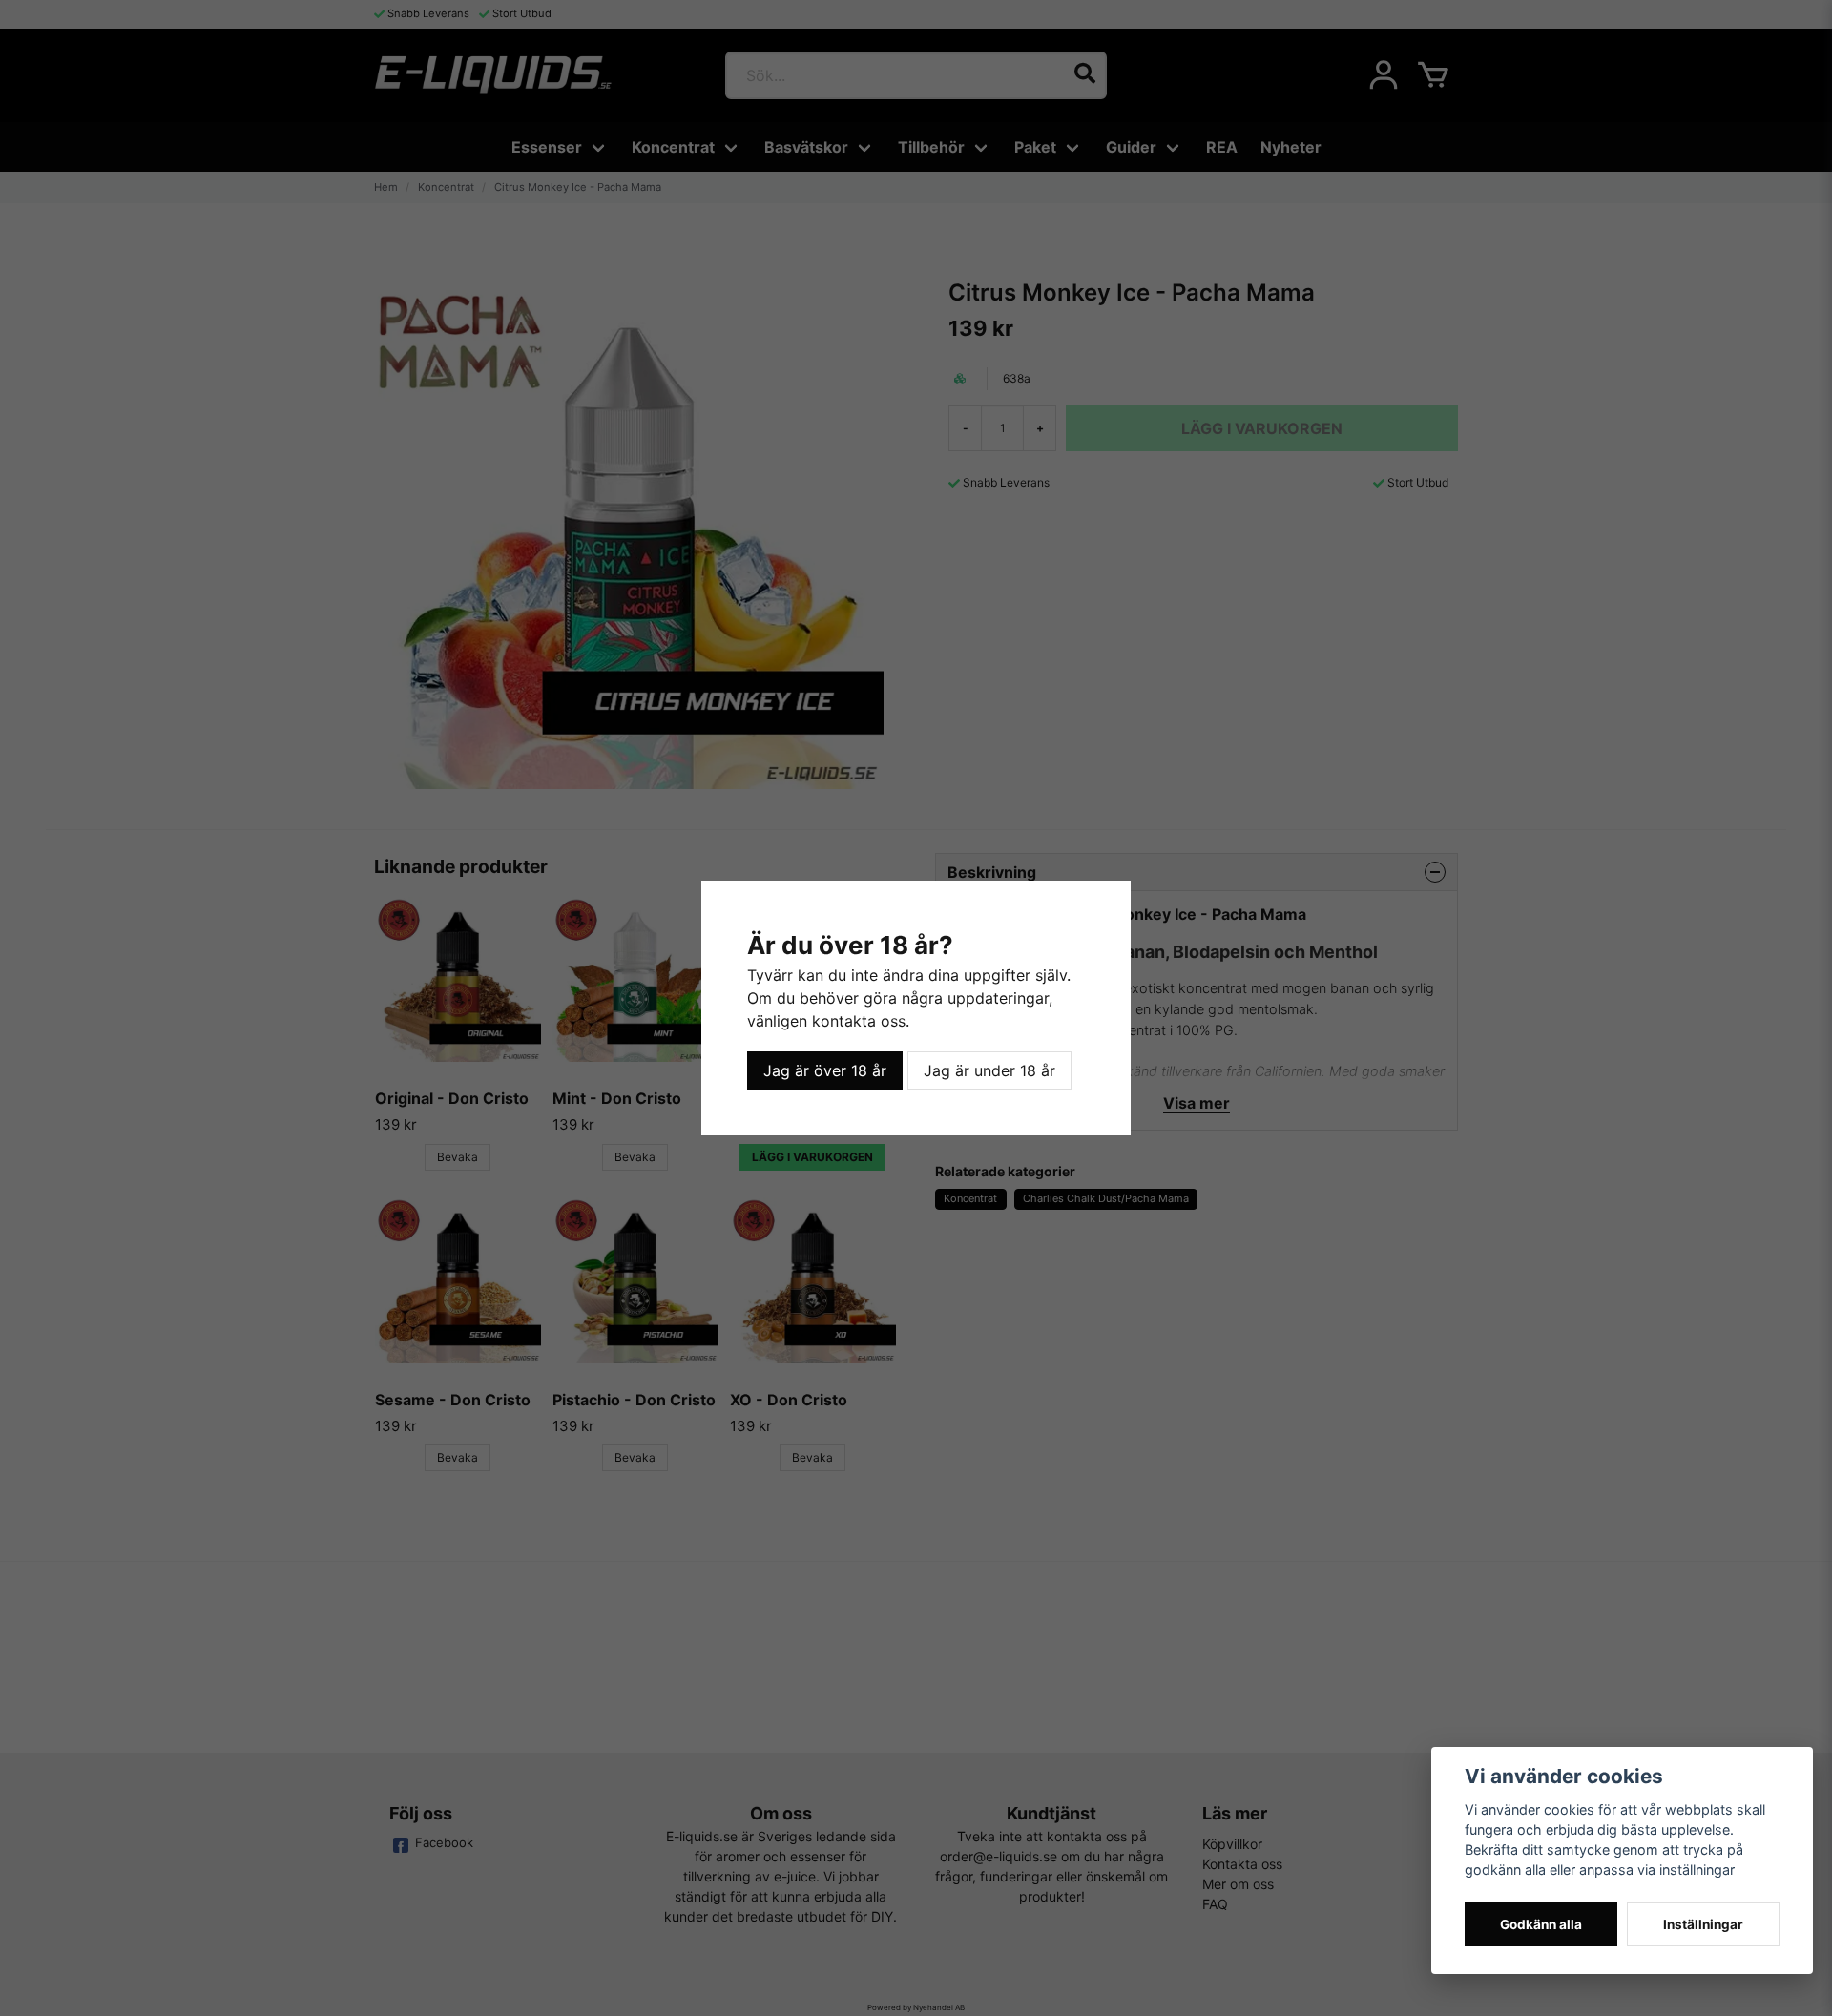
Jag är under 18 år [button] (989, 1070)
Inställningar (1703, 1924)
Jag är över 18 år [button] (825, 1070)
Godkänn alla (1541, 1924)
